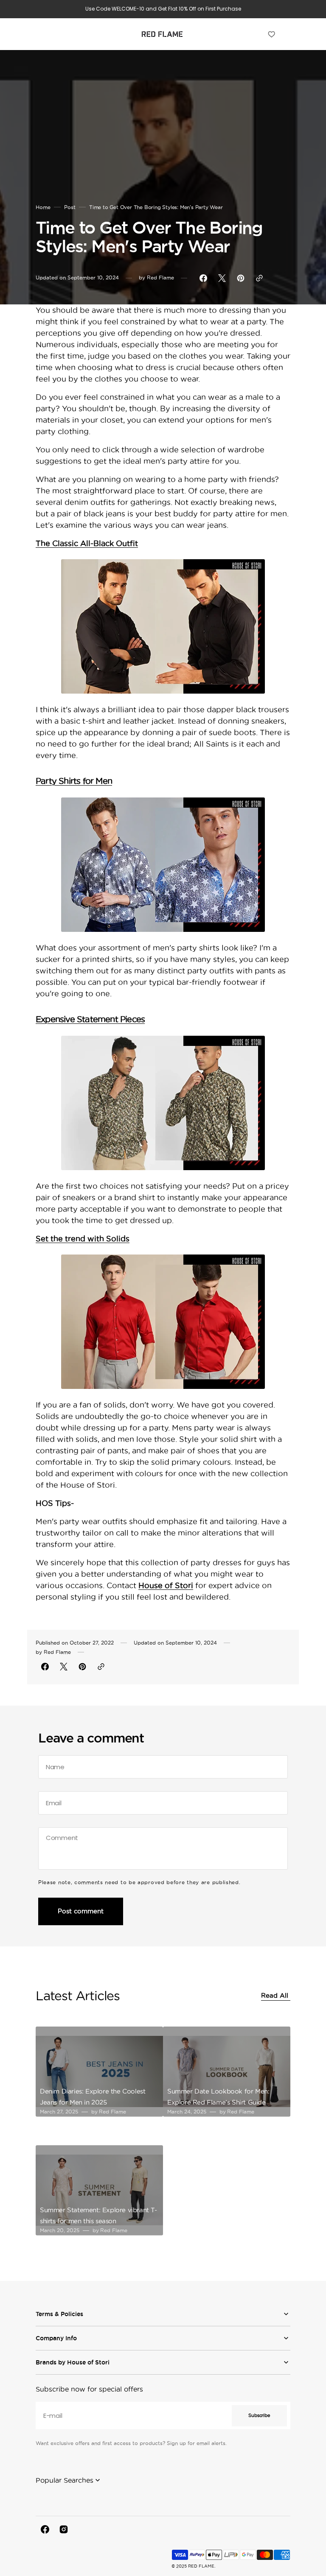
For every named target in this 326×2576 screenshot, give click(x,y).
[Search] (259, 34)
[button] (39, 34)
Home (43, 207)
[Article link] (99, 2072)
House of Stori (166, 1585)
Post (70, 207)
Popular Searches (65, 2480)
